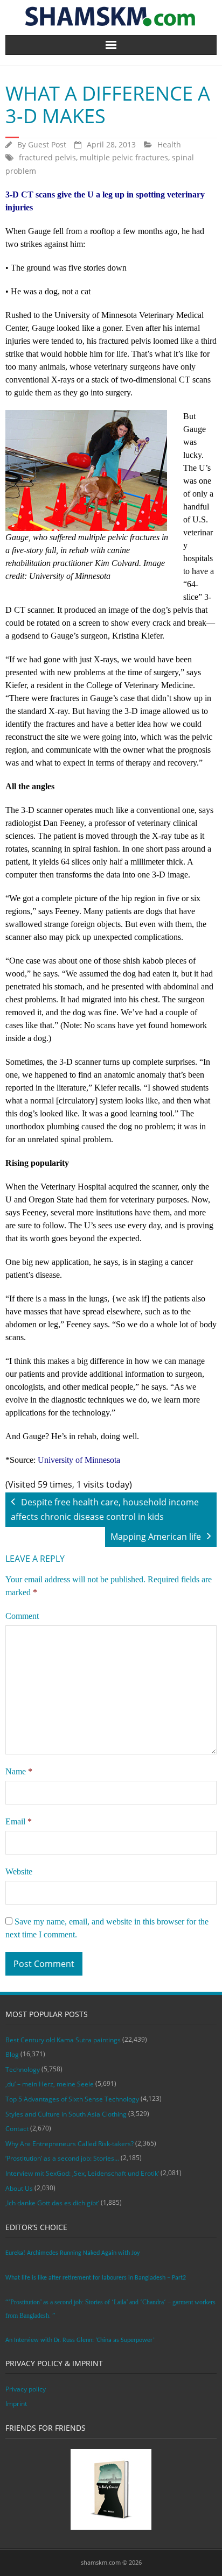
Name (19, 1771)
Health (169, 144)
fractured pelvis (47, 157)
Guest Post (47, 144)
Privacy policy (26, 2389)
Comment (22, 1616)
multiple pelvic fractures (124, 157)
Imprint (16, 2404)
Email (19, 1821)
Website (19, 1871)
